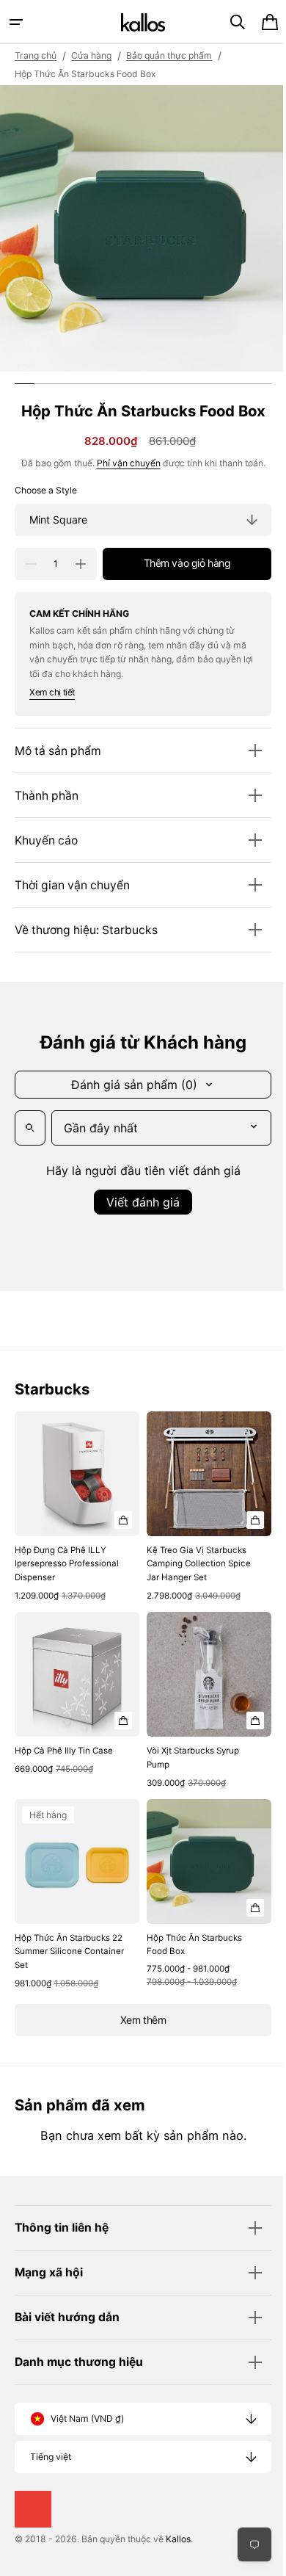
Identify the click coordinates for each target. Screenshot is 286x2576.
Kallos (178, 2539)
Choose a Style (46, 490)
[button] (16, 22)
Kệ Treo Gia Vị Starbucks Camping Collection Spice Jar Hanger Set (194, 1558)
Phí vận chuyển (123, 463)
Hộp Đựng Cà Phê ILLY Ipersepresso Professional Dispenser (67, 1558)
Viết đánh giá (138, 1202)
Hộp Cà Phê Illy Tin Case (64, 1740)
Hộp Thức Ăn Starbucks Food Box (189, 1928)
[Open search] (30, 1128)
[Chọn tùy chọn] (118, 1514)
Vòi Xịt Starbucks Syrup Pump (188, 1747)
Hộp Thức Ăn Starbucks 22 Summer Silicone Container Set (62, 1935)
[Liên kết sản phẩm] (74, 1505)
